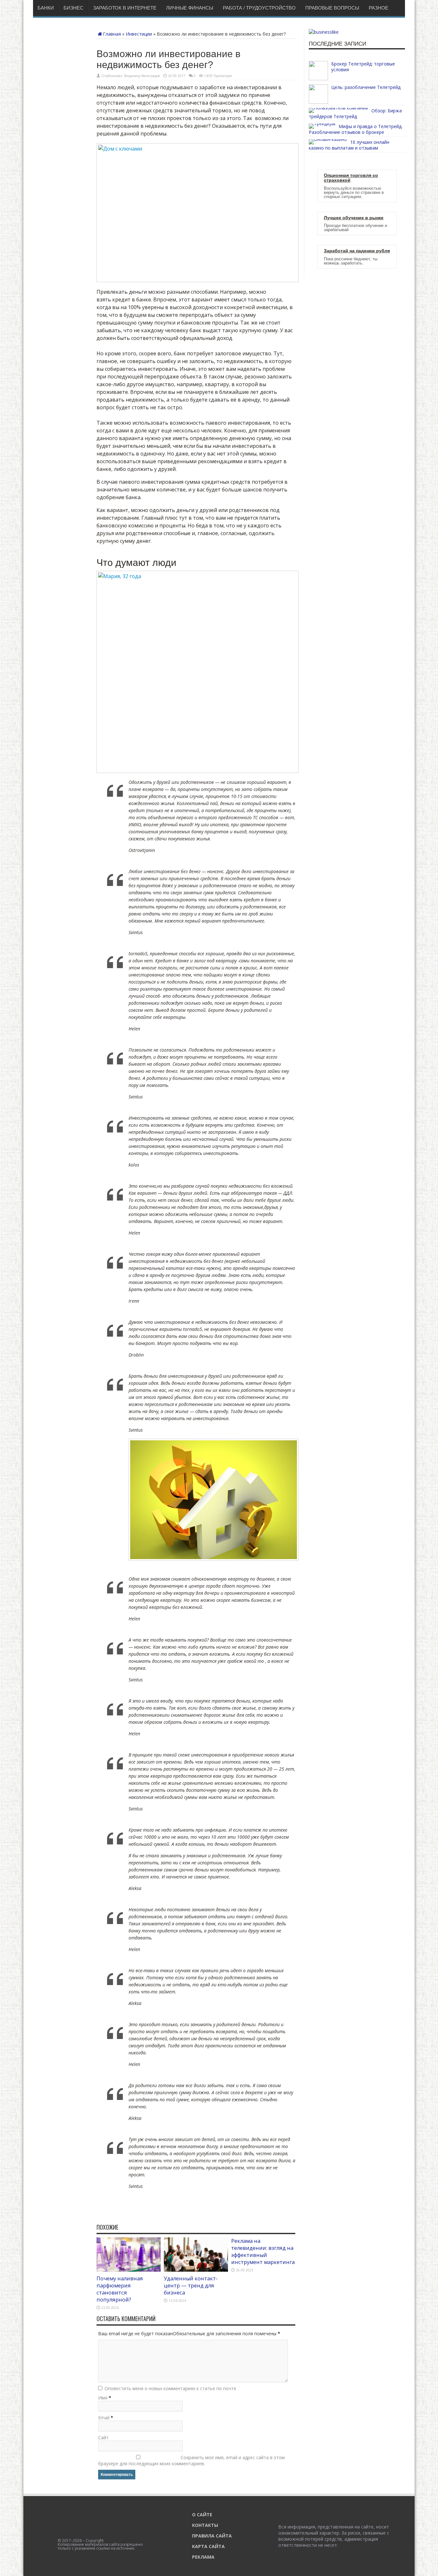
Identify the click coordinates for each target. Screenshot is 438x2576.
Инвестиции (139, 34)
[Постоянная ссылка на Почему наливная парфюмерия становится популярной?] (129, 2270)
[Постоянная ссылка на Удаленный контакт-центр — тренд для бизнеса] (196, 2270)
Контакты (205, 2525)
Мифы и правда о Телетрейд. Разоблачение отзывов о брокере (356, 129)
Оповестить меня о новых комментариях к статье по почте (170, 2388)
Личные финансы (190, 8)
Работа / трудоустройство (259, 8)
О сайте (202, 2515)
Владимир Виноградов (142, 76)
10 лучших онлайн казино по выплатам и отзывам (349, 145)
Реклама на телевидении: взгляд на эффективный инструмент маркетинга (263, 2251)
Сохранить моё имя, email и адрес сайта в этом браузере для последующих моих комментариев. (191, 2460)
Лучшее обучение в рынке (354, 218)
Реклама (203, 2557)
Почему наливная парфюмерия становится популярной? (120, 2289)
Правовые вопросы (332, 8)
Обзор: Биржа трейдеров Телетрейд (355, 113)
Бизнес (73, 8)
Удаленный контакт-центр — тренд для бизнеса (191, 2285)
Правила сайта (212, 2536)
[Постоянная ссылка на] (318, 78)
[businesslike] (324, 32)
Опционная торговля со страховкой (351, 178)
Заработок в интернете (125, 8)
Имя (103, 2398)
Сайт (103, 2437)
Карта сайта (208, 2546)
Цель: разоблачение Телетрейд (366, 87)
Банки (46, 8)
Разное (379, 8)
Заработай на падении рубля (357, 251)
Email (104, 2418)
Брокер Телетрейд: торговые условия (363, 67)
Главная (112, 34)
